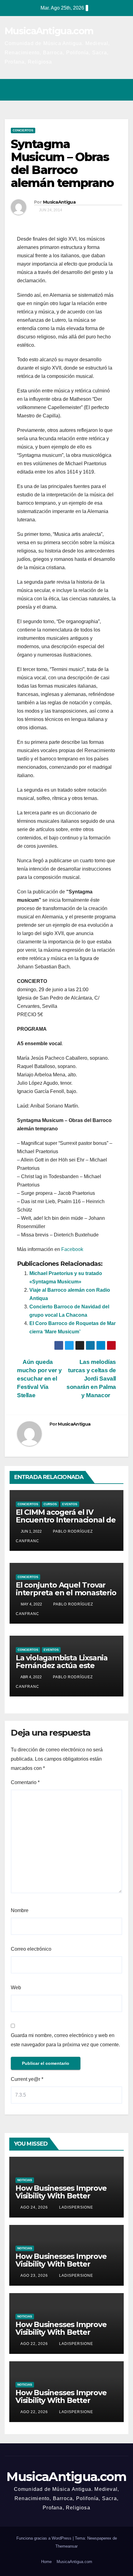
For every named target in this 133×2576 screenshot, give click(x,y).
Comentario (25, 1782)
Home (46, 2562)
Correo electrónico (31, 1949)
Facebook (72, 1249)
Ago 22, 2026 (34, 2344)
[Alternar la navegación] (122, 90)
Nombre (20, 1910)
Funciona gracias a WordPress (45, 2538)
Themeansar (66, 2546)
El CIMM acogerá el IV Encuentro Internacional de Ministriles (66, 1520)
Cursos (50, 1504)
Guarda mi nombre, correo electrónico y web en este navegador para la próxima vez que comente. (65, 2040)
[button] (97, 90)
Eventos (70, 1504)
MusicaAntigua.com (49, 31)
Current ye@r (27, 2079)
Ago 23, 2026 (34, 2276)
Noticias (25, 2180)
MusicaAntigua (59, 202)
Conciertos (23, 130)
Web (16, 1988)
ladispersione (75, 2207)
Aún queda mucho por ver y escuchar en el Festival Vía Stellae (39, 1379)
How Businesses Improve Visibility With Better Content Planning (61, 2196)
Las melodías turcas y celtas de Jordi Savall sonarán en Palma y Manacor (91, 1379)
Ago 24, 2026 (34, 2207)
